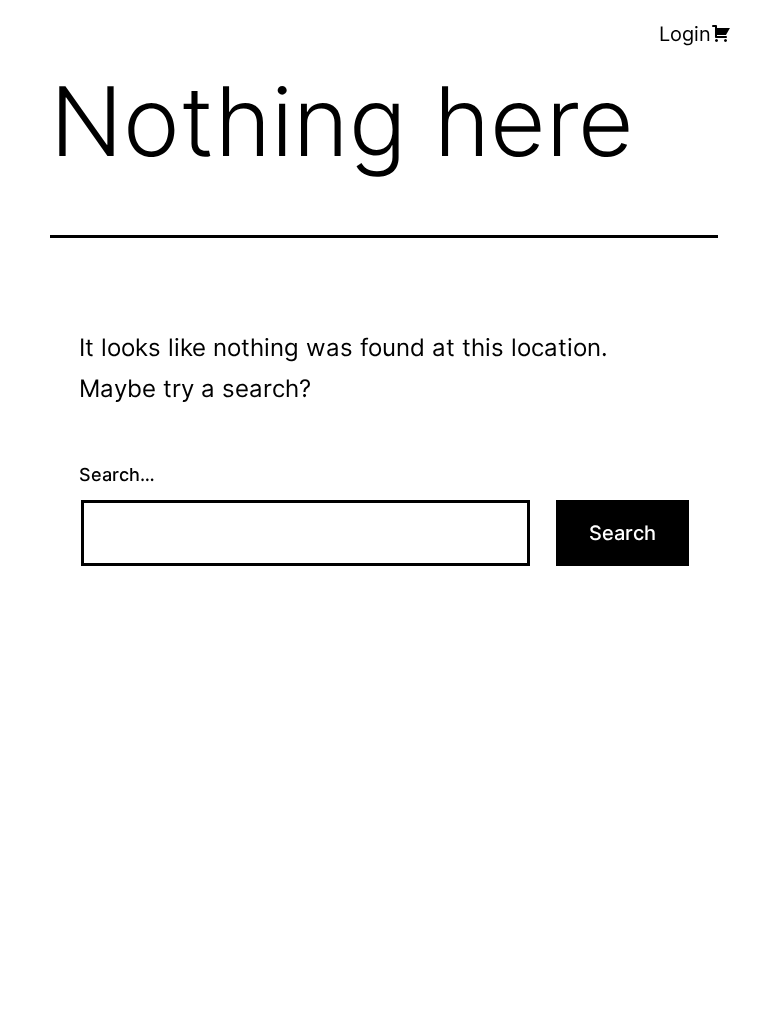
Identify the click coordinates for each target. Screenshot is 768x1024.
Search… (117, 474)
